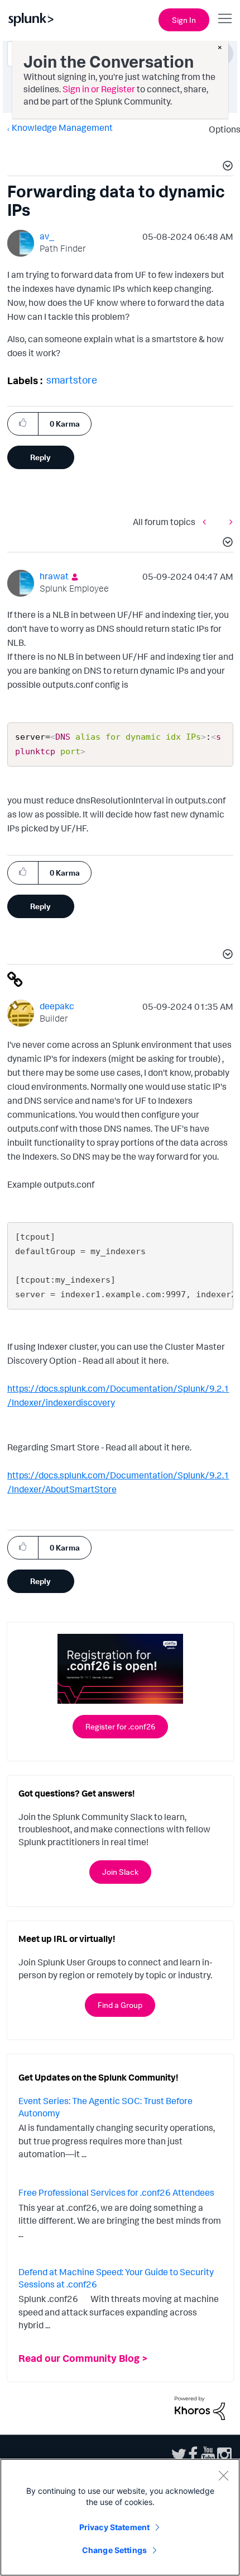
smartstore (72, 380)
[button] (226, 167)
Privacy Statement (114, 2527)
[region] (120, 2517)
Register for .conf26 (120, 1726)
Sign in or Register (99, 89)
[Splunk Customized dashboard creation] (207, 522)
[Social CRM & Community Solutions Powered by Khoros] (200, 2407)
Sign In (184, 20)
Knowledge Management (62, 127)
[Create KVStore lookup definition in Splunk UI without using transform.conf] (228, 522)
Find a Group (120, 2005)
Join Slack (120, 1872)
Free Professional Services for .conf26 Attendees (116, 2192)
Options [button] (221, 129)
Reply (40, 457)
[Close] (223, 2475)
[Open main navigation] (225, 18)
